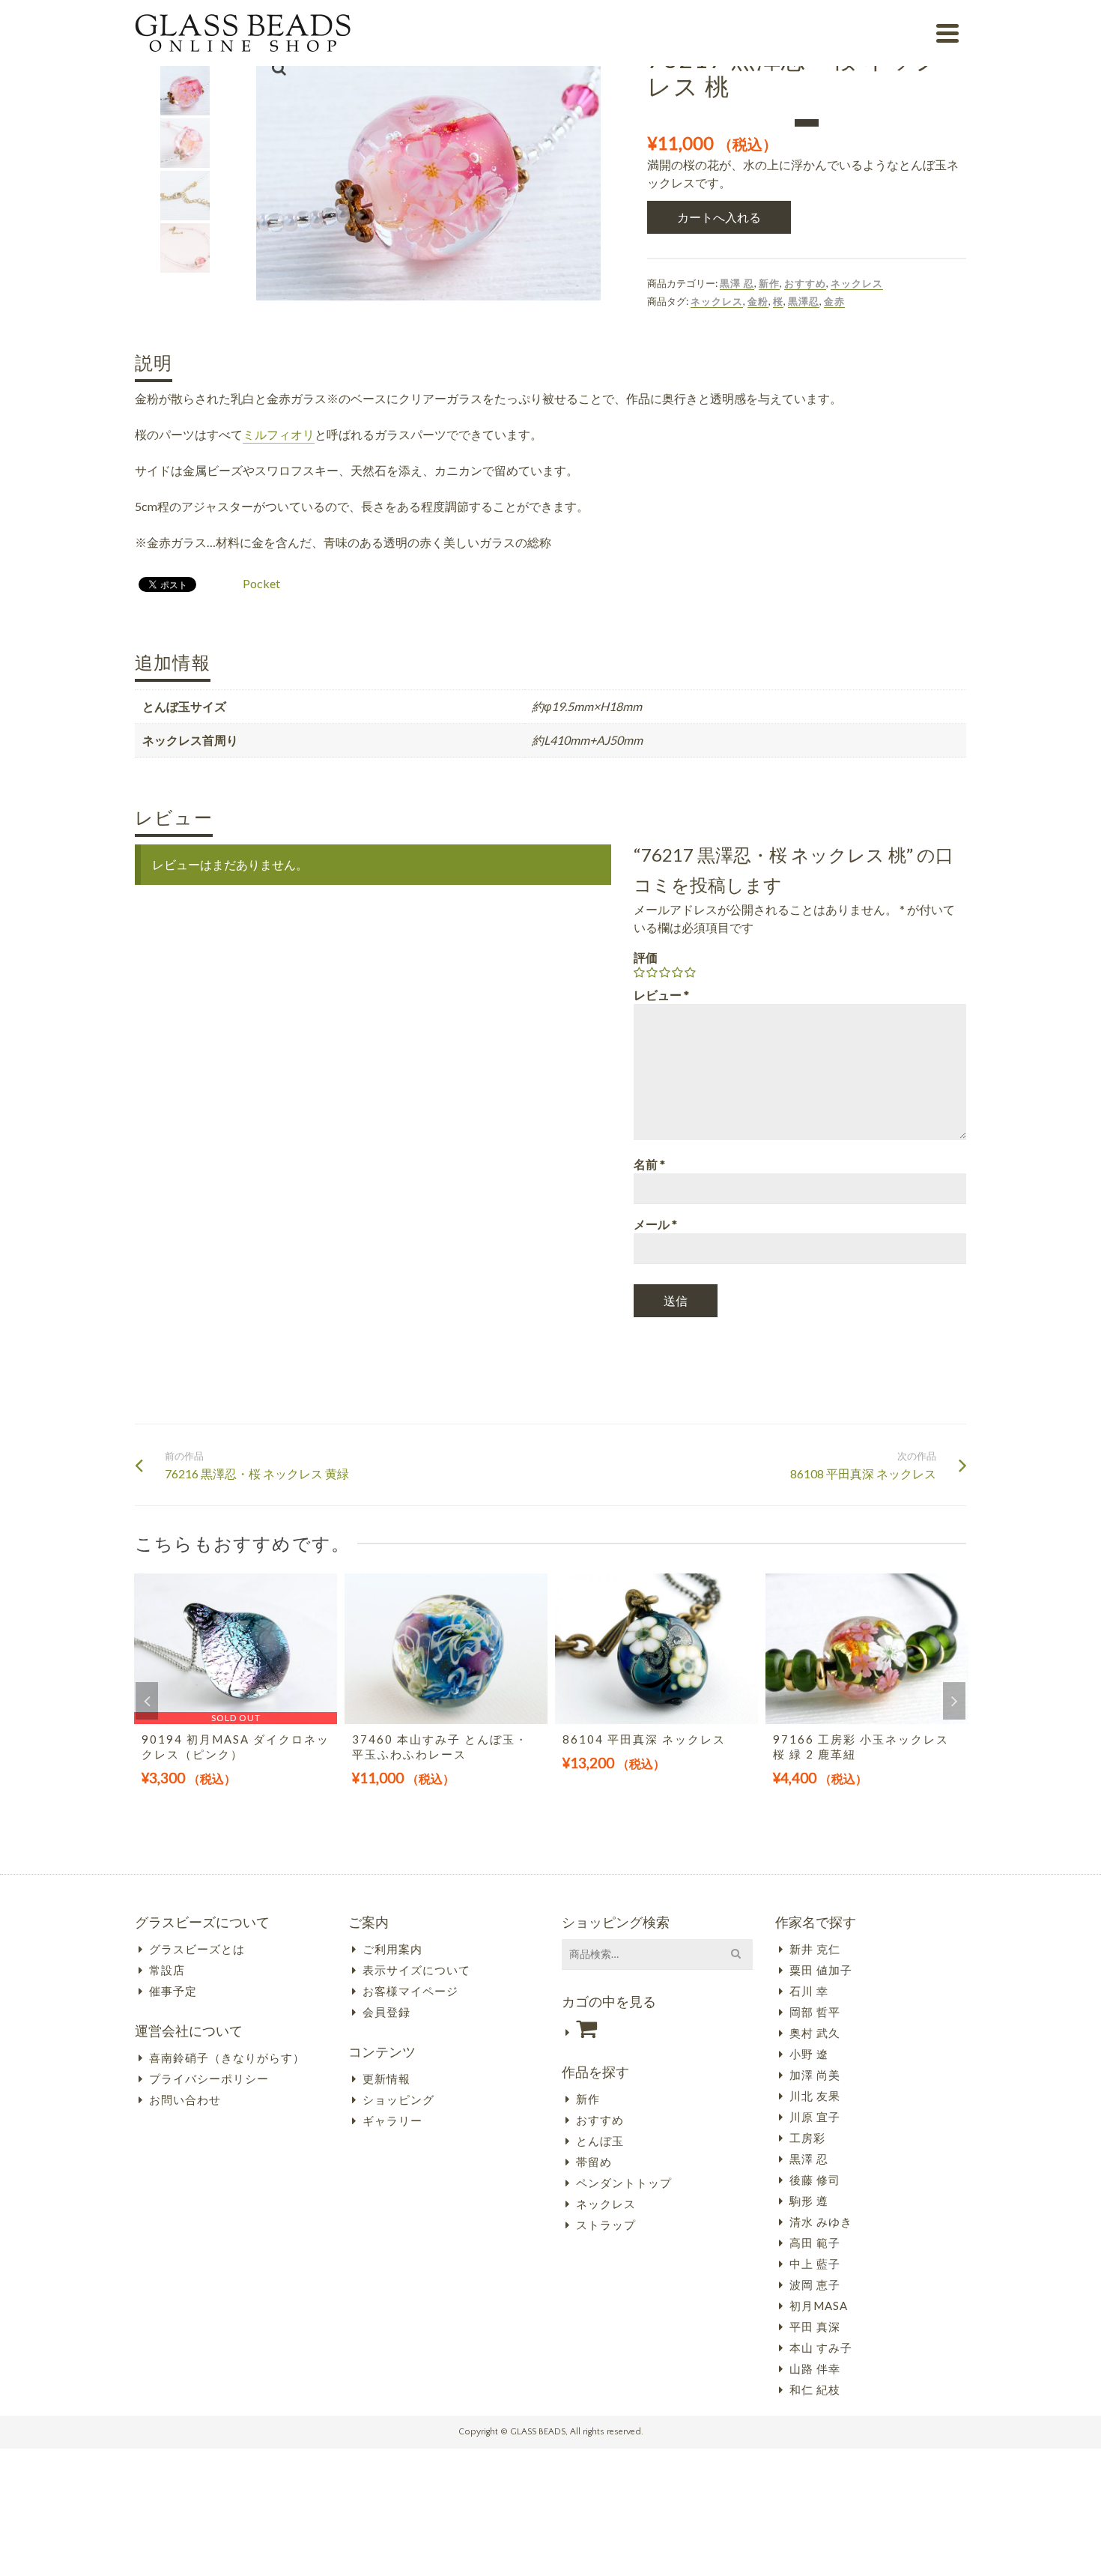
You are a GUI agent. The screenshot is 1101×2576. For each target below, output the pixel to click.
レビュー (661, 995)
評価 (646, 957)
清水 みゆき (821, 2222)
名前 (649, 1164)
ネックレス (857, 283)
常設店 (167, 1970)
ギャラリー (392, 2120)
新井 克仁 (815, 1949)
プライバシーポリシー (209, 2078)
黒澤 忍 (737, 283)
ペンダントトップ (624, 2183)
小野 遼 (809, 2054)
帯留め (594, 2162)
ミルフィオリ (279, 434)
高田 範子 (815, 2243)
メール (655, 1224)
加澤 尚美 (815, 2075)
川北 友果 (815, 2096)
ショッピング (398, 2099)
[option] (236, 1697)
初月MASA (819, 2306)
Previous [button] (147, 1701)
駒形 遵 (809, 2201)
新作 (769, 283)
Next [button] (954, 1701)
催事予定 (173, 1991)
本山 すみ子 (821, 2347)
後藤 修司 (815, 2180)
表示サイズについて (416, 1970)
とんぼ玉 (600, 2141)
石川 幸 (809, 1991)
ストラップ (606, 2225)
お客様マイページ (410, 1991)
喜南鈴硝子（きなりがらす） (227, 2058)
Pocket (261, 583)
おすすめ (805, 283)
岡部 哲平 (815, 2012)
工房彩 (807, 2138)
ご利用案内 (392, 1949)
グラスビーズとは (197, 1949)
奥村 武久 (815, 2033)
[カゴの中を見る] (657, 2029)
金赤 (834, 301)
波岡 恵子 (815, 2285)
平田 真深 (815, 2326)
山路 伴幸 (815, 2368)
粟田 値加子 (821, 1970)
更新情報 (386, 2078)
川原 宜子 (815, 2117)
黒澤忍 (804, 301)
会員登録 (386, 2012)
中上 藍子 (815, 2264)
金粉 (758, 301)
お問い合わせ (185, 2099)
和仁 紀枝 (815, 2389)
